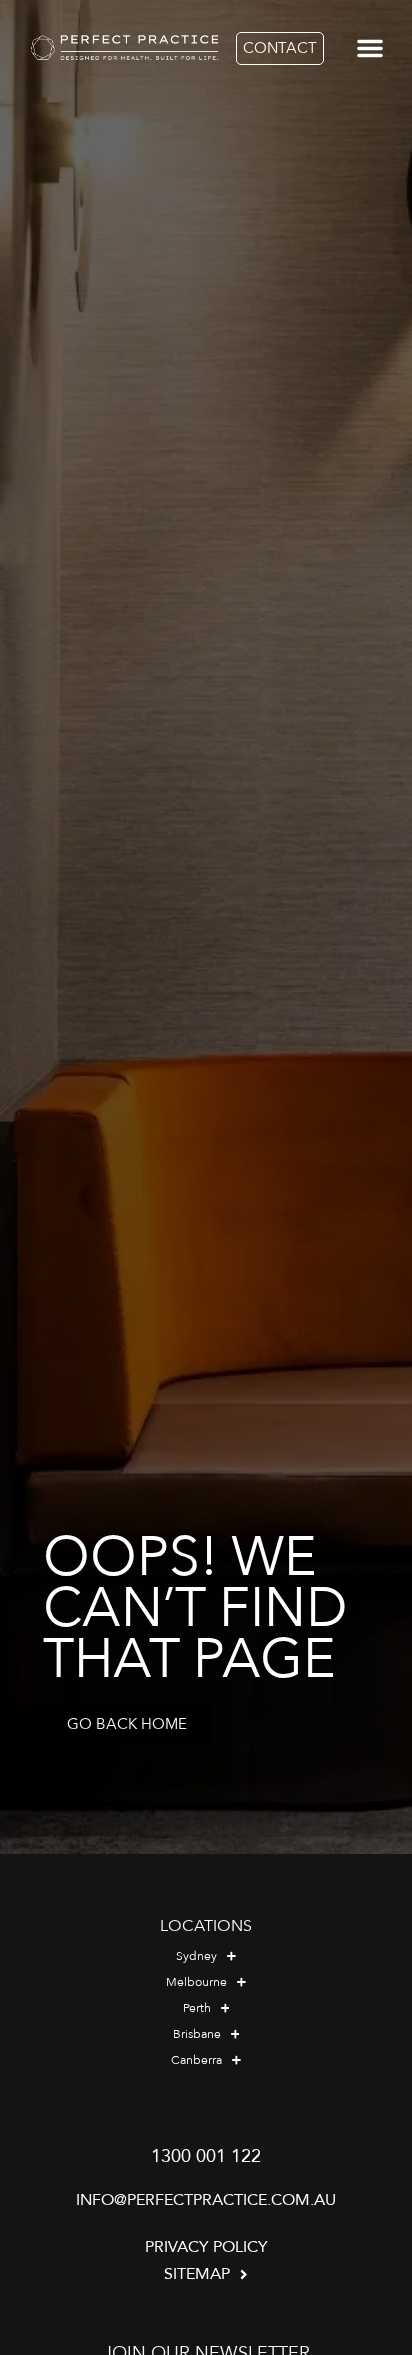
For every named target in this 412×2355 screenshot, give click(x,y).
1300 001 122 (206, 2156)
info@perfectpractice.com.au (206, 2200)
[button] (370, 48)
